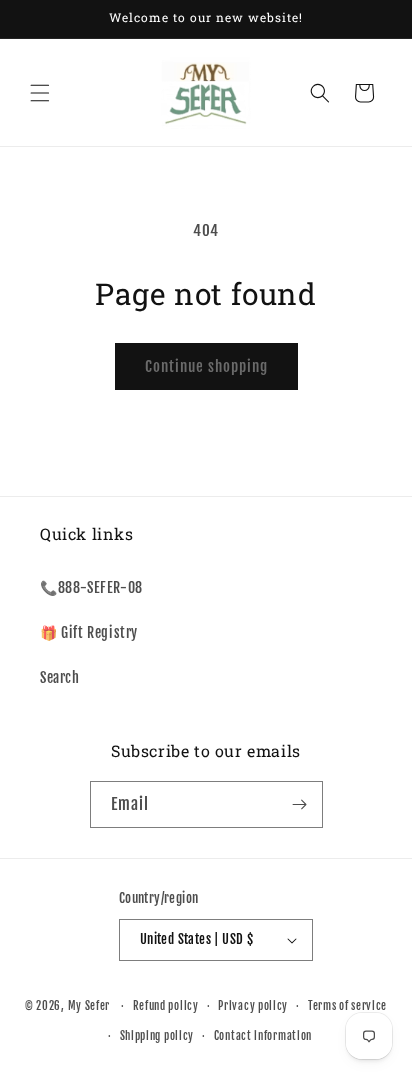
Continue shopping (206, 366)
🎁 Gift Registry (89, 632)
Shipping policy (157, 1036)
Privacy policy (253, 1006)
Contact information (263, 1036)
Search (60, 677)
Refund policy (166, 1006)
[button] (40, 93)
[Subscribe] (300, 804)
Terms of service (347, 1006)
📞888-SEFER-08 (91, 587)
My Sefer (89, 1006)
